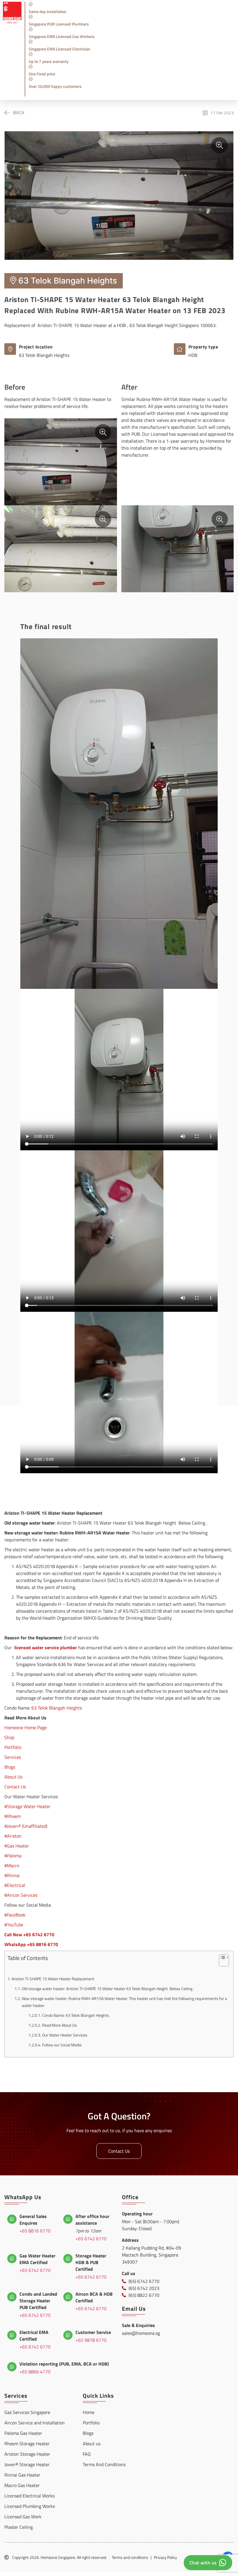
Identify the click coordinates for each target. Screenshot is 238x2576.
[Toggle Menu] (225, 93)
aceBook (17, 1915)
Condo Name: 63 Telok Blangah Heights (76, 2015)
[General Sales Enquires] (12, 2219)
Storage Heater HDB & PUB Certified (91, 2262)
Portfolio (13, 1747)
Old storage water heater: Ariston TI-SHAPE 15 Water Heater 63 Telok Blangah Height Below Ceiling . (108, 1989)
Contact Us (15, 1787)
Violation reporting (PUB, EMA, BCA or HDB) (64, 2364)
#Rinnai (12, 1875)
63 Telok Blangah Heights (57, 1708)
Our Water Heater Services (65, 2035)
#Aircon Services (21, 1895)
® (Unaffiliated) (33, 1826)
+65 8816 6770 (35, 2231)
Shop (9, 1737)
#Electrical (15, 1885)
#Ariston (13, 1836)
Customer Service (93, 2332)
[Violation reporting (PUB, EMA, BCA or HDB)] (12, 2367)
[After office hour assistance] (68, 2219)
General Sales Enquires (33, 2220)
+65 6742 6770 (91, 2239)
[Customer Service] (68, 2335)
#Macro (12, 1865)
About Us (13, 1777)
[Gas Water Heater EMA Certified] (12, 2259)
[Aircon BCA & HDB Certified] (68, 2297)
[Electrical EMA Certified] (12, 2335)
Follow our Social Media (62, 2045)
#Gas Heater (17, 1846)
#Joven (11, 1826)
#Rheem (13, 1816)
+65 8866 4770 (35, 2372)
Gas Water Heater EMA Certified (37, 2259)
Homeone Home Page (26, 1727)
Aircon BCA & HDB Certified (94, 2297)
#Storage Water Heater (27, 1806)
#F (7, 1915)
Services (13, 1757)
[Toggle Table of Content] (221, 1962)
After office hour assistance (92, 2220)
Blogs (10, 1767)
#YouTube (14, 1925)
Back (19, 112)
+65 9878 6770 (91, 2340)
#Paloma (13, 1856)
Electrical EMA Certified (34, 2336)
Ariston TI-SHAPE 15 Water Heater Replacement (53, 1979)
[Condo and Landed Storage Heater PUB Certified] (12, 2297)
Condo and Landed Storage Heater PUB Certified (38, 2301)
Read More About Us (59, 2025)
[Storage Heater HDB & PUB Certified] (68, 2259)
